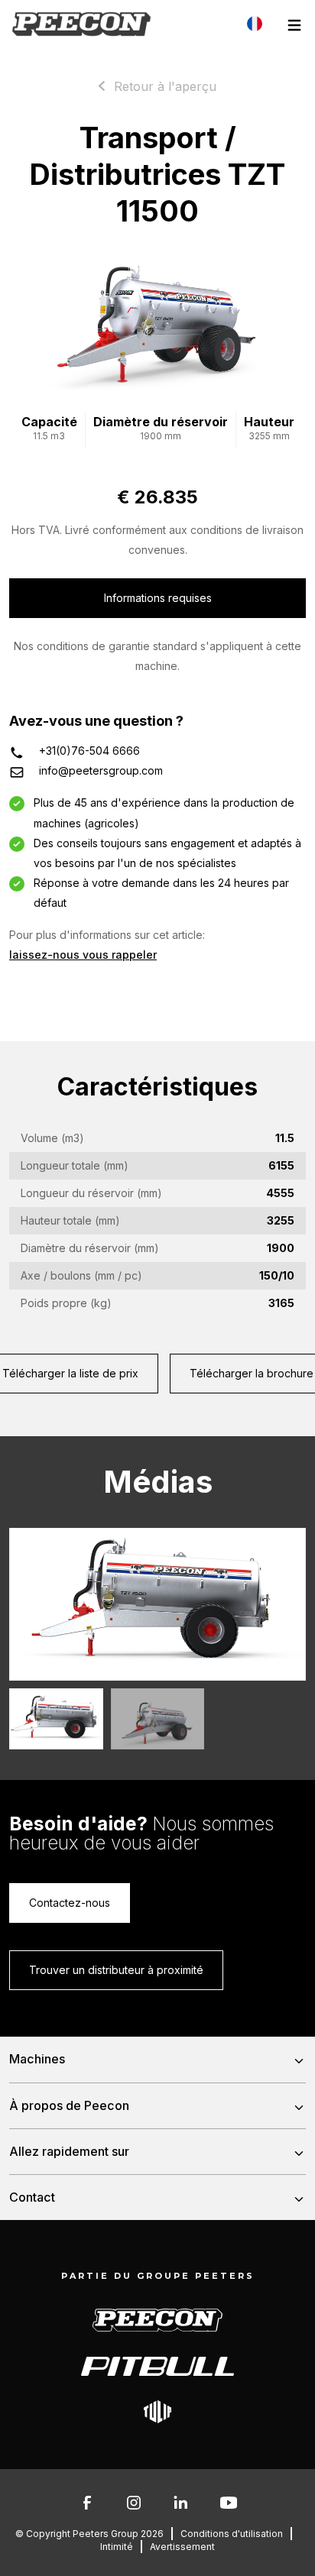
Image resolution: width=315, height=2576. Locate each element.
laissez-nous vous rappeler (83, 955)
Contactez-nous (70, 1903)
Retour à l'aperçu (165, 86)
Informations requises (158, 598)
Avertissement (182, 2547)
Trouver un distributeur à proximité (116, 1970)
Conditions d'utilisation (232, 2534)
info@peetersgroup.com (101, 770)
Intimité (117, 2547)
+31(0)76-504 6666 (89, 751)
